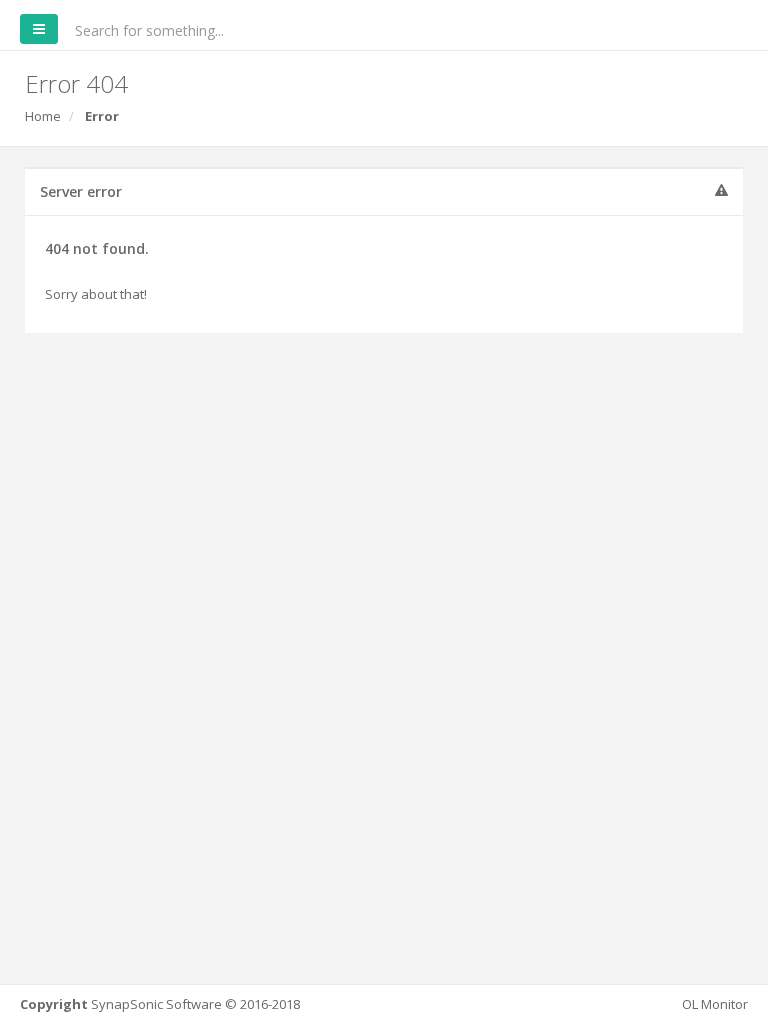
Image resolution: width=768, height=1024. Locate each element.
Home (43, 116)
